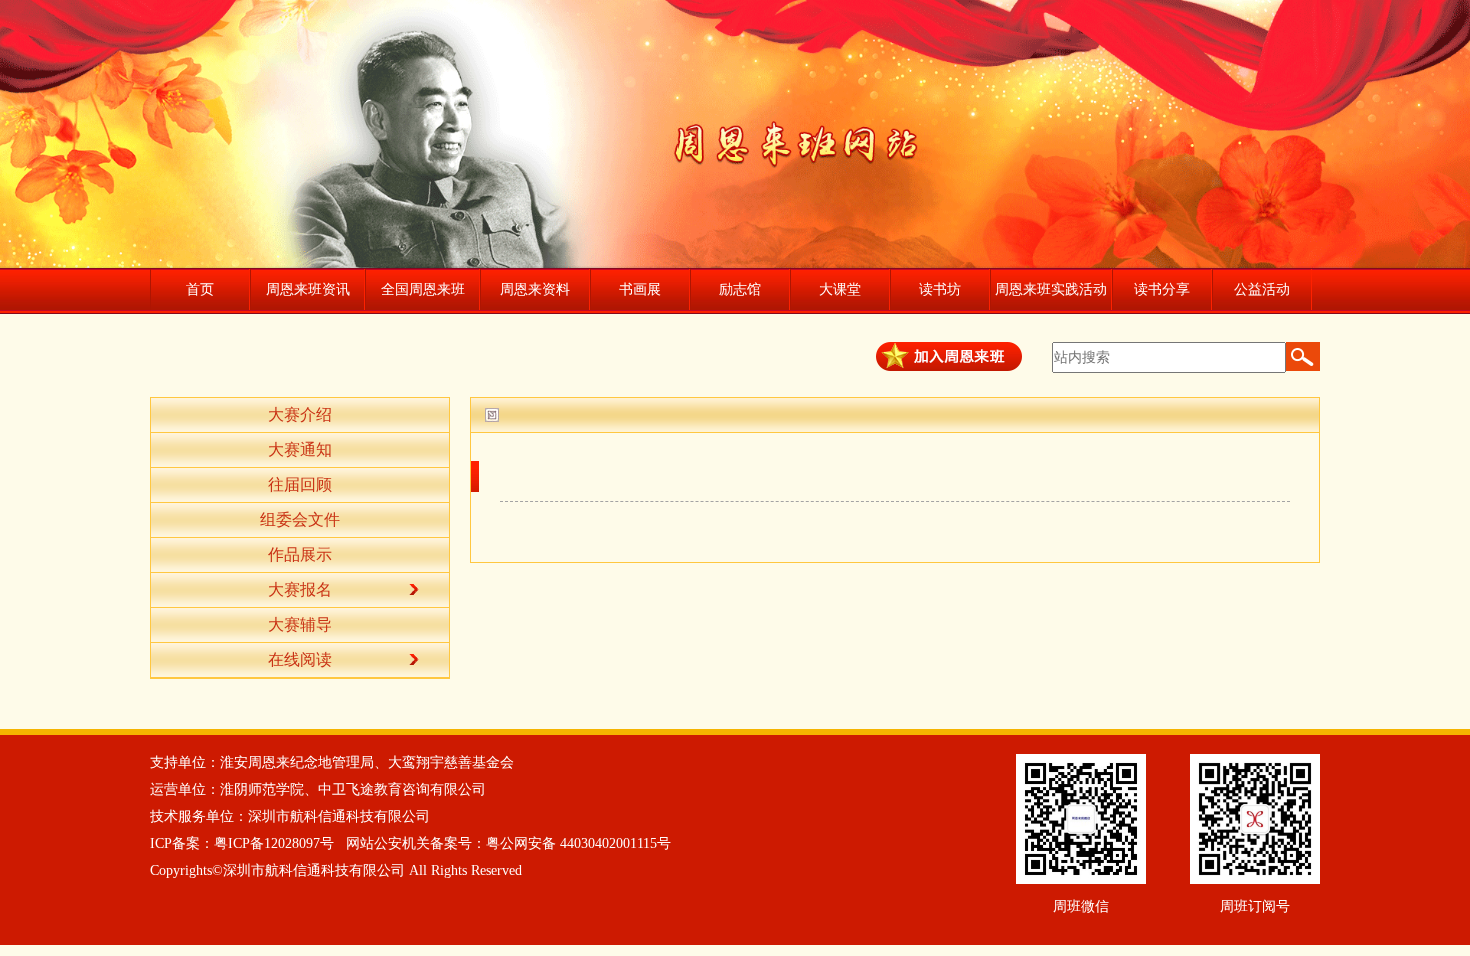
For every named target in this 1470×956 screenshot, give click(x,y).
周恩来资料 (535, 289)
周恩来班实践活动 (1051, 289)
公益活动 (1262, 289)
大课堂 (840, 289)
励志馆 (740, 289)
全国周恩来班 (423, 289)
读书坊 (940, 289)
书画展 (640, 289)
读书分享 (1162, 289)
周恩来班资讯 (308, 289)
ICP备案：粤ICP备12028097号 (242, 843)
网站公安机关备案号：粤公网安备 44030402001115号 (508, 843)
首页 (200, 289)
